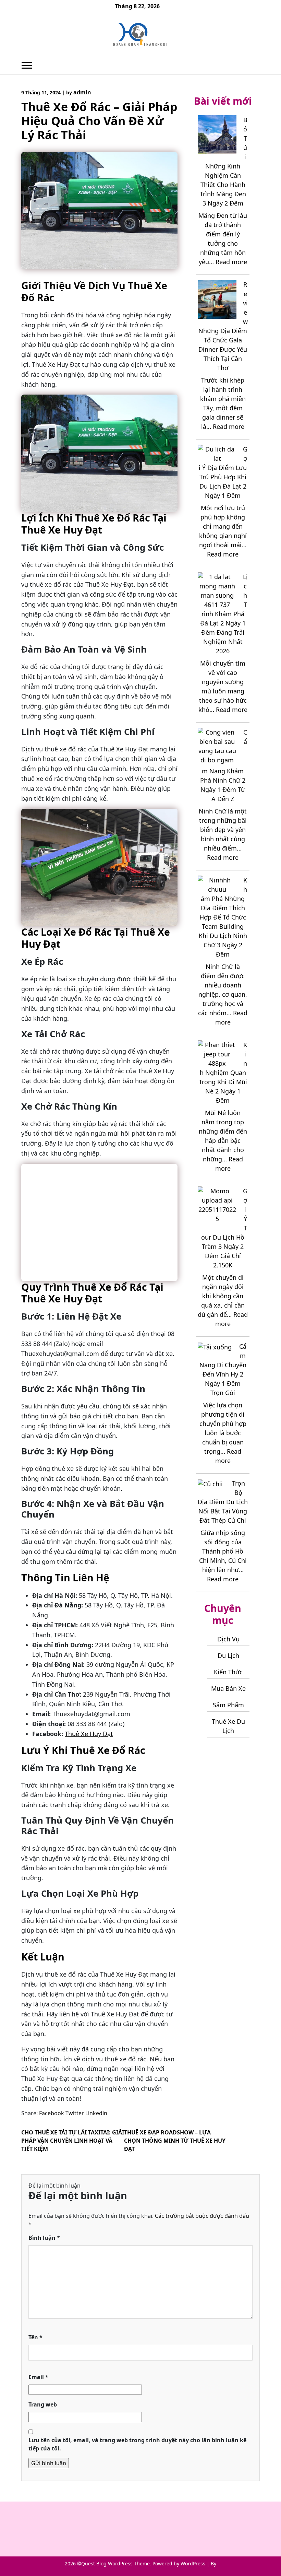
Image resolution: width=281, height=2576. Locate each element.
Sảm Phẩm (228, 1705)
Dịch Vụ (228, 1639)
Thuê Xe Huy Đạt (89, 1734)
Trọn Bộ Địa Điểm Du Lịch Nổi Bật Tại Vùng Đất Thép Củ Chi (223, 1502)
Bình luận (44, 2238)
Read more (231, 262)
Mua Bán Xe (228, 1688)
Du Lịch (228, 1655)
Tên (35, 2337)
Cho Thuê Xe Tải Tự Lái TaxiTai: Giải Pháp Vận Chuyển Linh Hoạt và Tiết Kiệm (73, 2141)
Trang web (43, 2404)
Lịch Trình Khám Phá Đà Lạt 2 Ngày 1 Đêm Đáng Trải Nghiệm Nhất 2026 (224, 614)
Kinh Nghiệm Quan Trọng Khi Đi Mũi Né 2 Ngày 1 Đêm (223, 1073)
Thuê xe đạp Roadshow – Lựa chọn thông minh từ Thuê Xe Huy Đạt (175, 2141)
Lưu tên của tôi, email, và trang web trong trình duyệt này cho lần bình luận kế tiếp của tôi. (137, 2444)
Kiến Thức (228, 1672)
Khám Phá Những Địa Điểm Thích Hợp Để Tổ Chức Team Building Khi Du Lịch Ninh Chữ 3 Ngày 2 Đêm (223, 917)
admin (82, 92)
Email (38, 2377)
